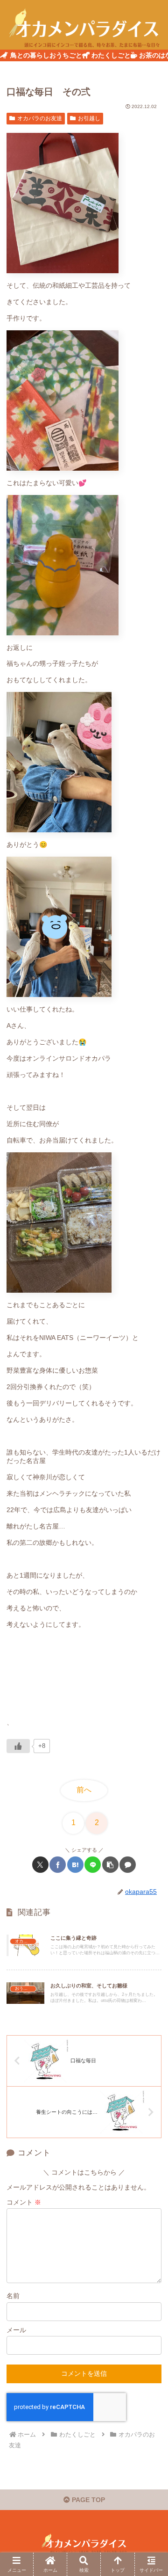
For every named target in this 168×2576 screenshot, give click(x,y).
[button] (110, 1865)
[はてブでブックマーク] (75, 1865)
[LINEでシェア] (93, 1865)
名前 (13, 2296)
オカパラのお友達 (40, 118)
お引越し (89, 118)
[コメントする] (128, 1865)
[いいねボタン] (18, 1746)
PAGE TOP (87, 2500)
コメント (24, 2202)
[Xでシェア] (40, 1865)
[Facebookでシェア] (58, 1865)
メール (16, 2330)
